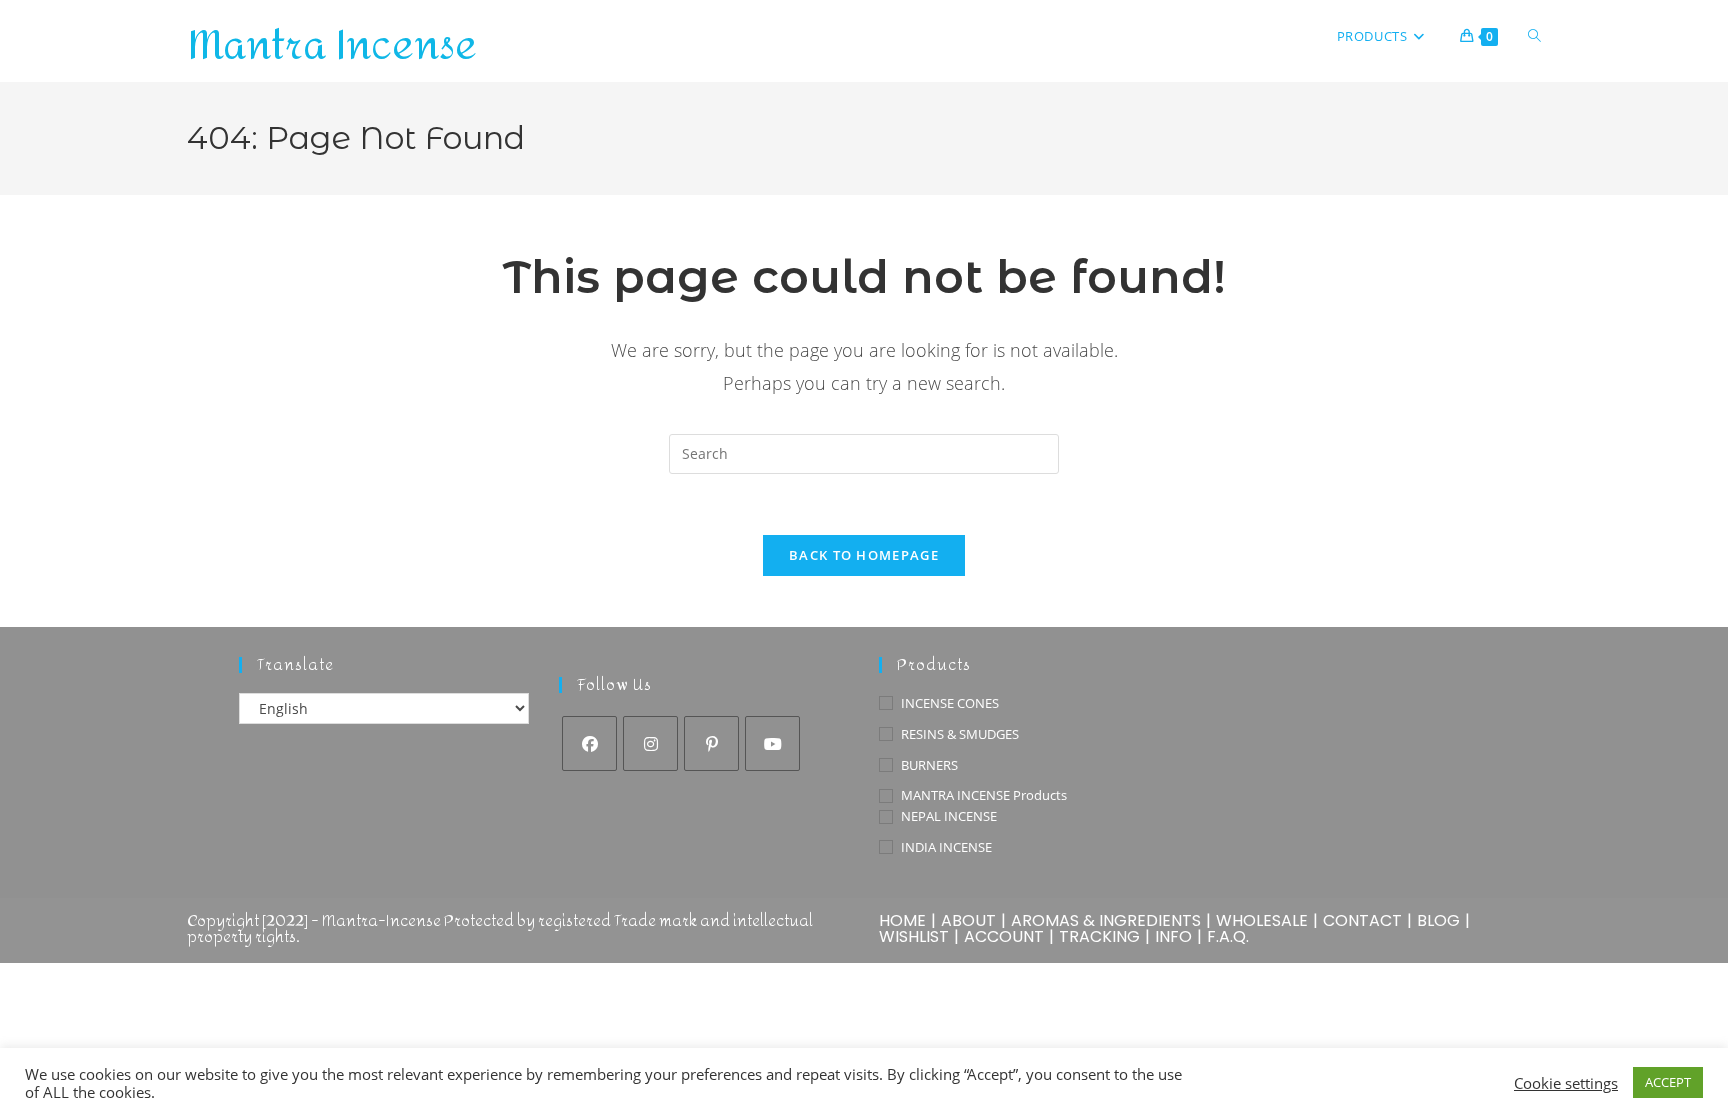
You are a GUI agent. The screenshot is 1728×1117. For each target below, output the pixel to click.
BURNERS (929, 765)
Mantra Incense (332, 46)
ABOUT (968, 920)
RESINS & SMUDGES (960, 734)
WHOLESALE (1262, 920)
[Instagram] (650, 743)
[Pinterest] (711, 743)
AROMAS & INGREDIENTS (1106, 920)
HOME (902, 920)
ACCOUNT (1004, 936)
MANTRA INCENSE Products (984, 795)
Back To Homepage (864, 555)
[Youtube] (772, 743)
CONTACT (1362, 920)
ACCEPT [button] (1668, 1082)
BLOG (1438, 920)
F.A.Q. (1228, 936)
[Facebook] (589, 743)
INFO (1173, 936)
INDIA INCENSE (946, 847)
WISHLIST (914, 936)
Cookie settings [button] (1566, 1083)
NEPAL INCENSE (949, 816)
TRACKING (1099, 936)
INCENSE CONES (950, 703)
